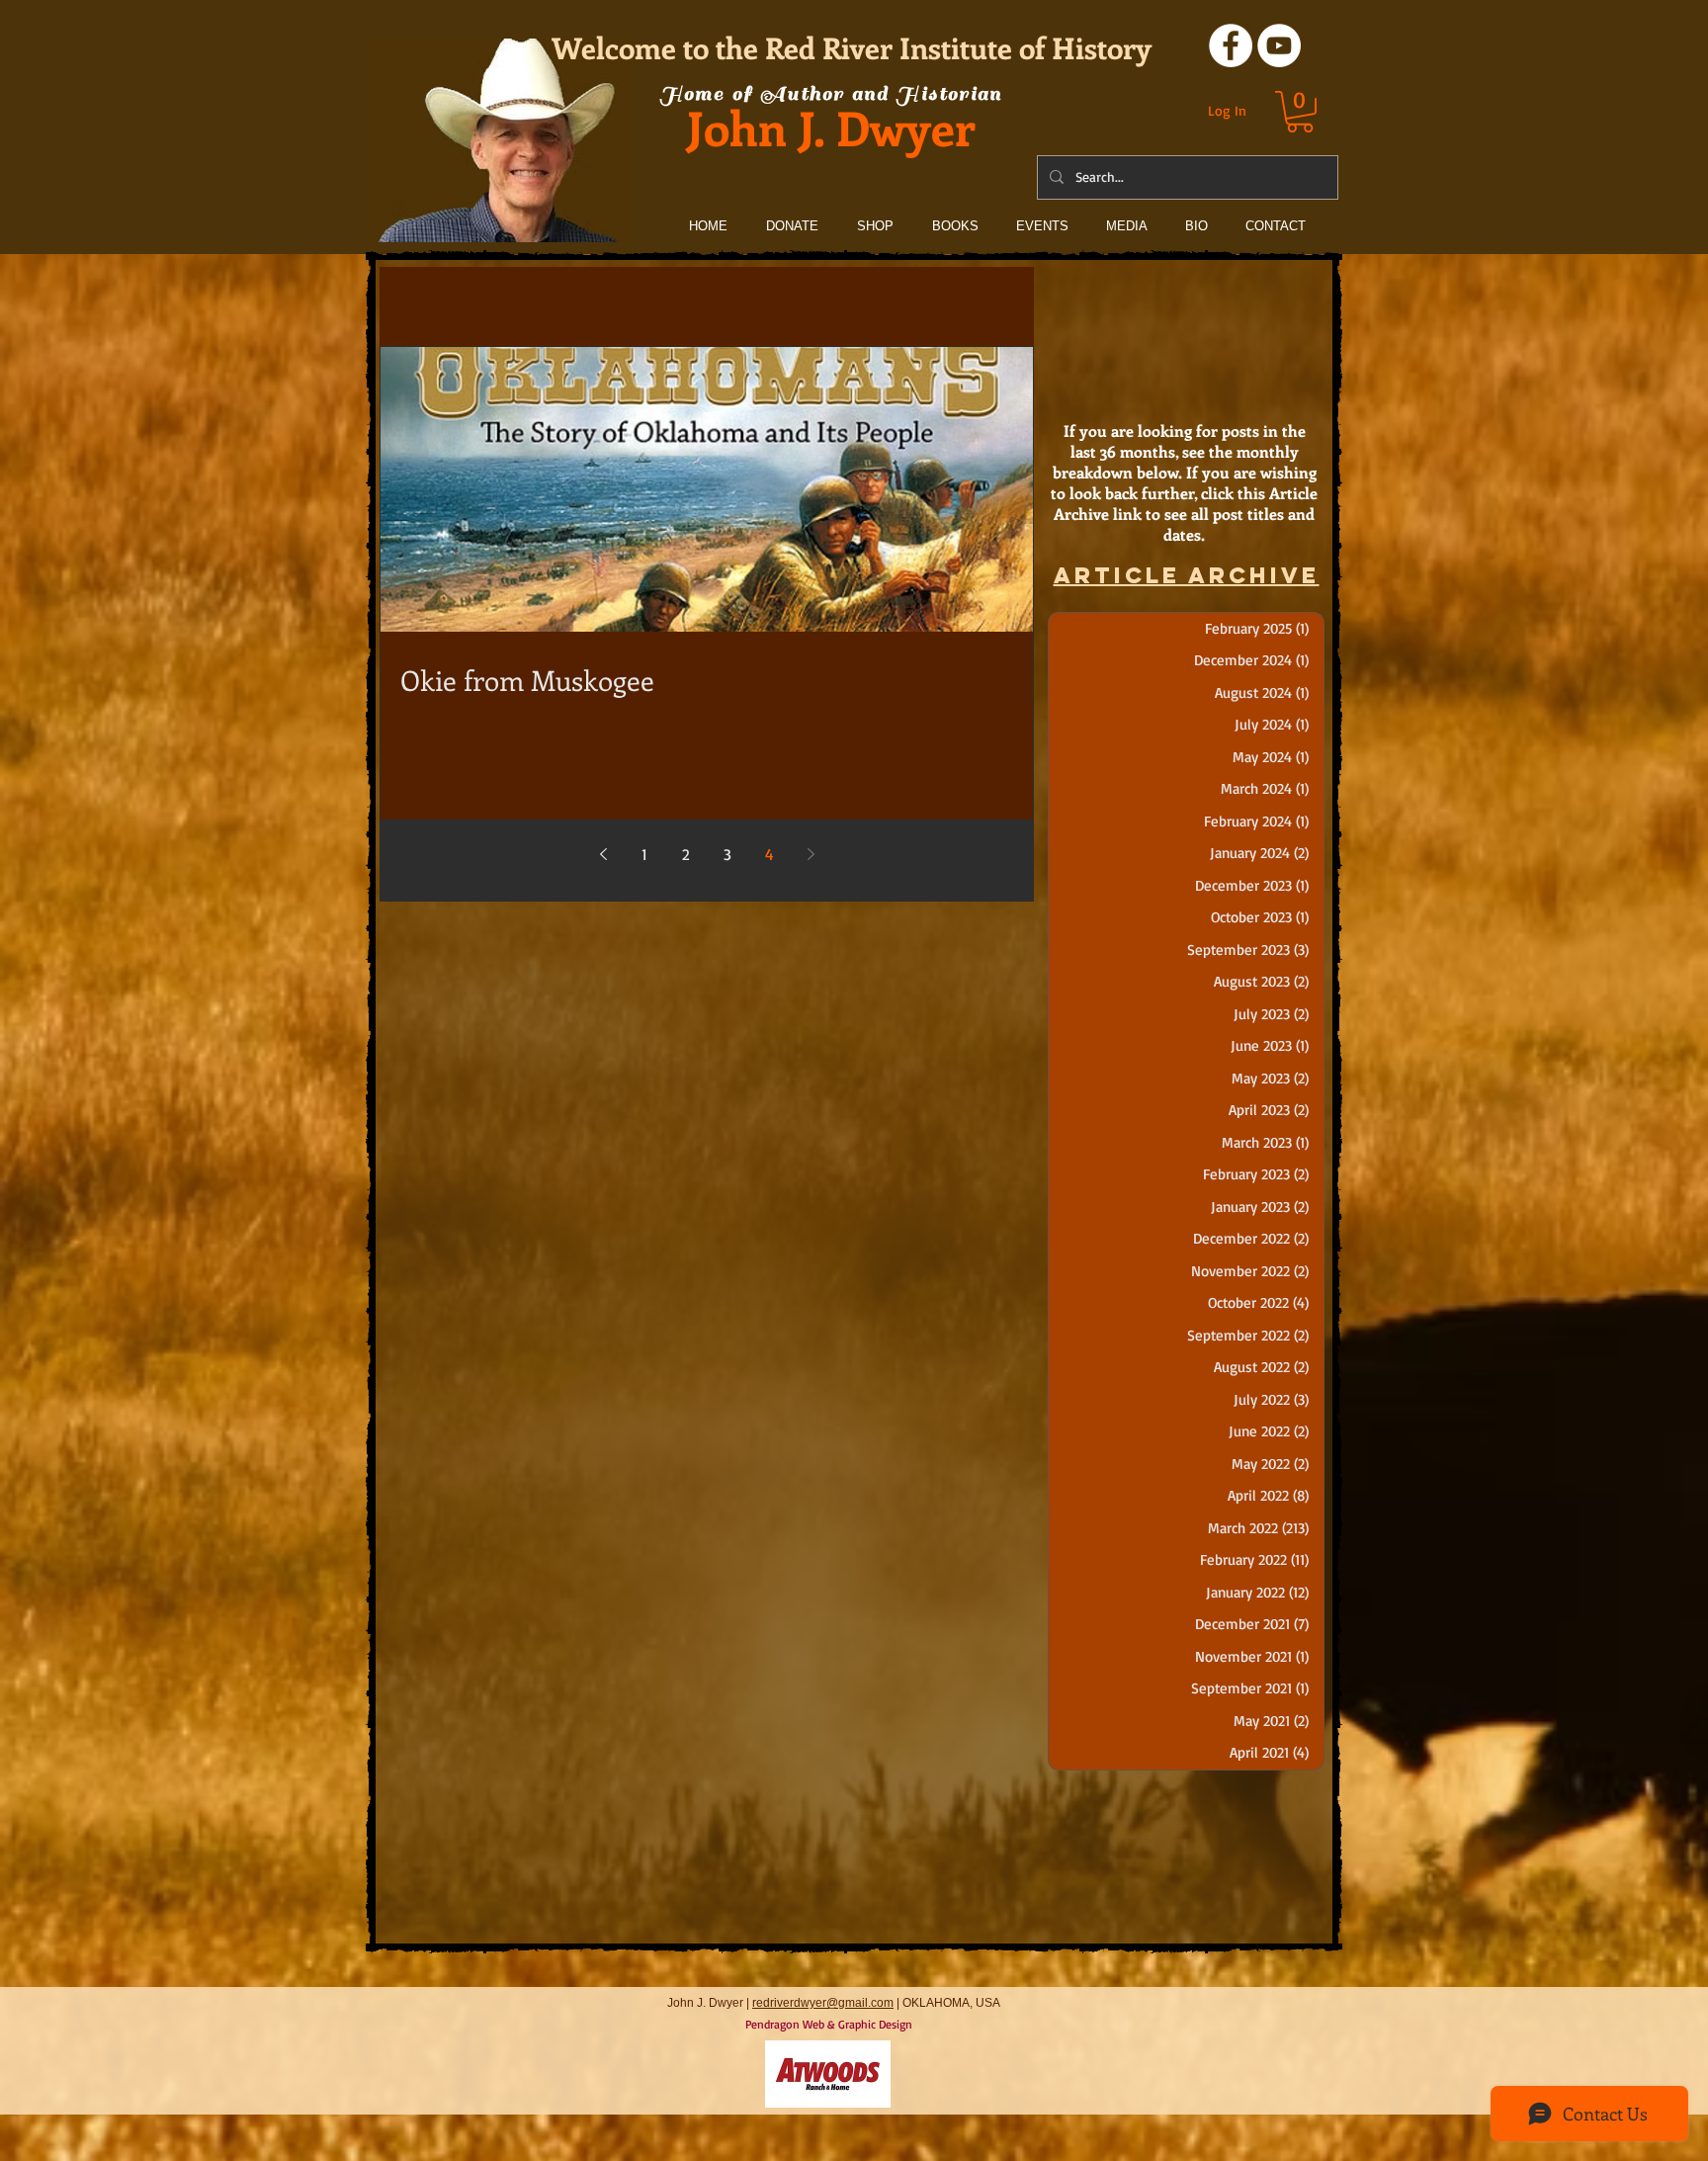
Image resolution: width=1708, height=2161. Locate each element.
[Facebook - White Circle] (1231, 45)
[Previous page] (603, 854)
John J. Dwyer (831, 127)
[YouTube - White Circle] (1279, 45)
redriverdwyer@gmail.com (823, 2003)
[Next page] (811, 854)
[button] (1300, 112)
